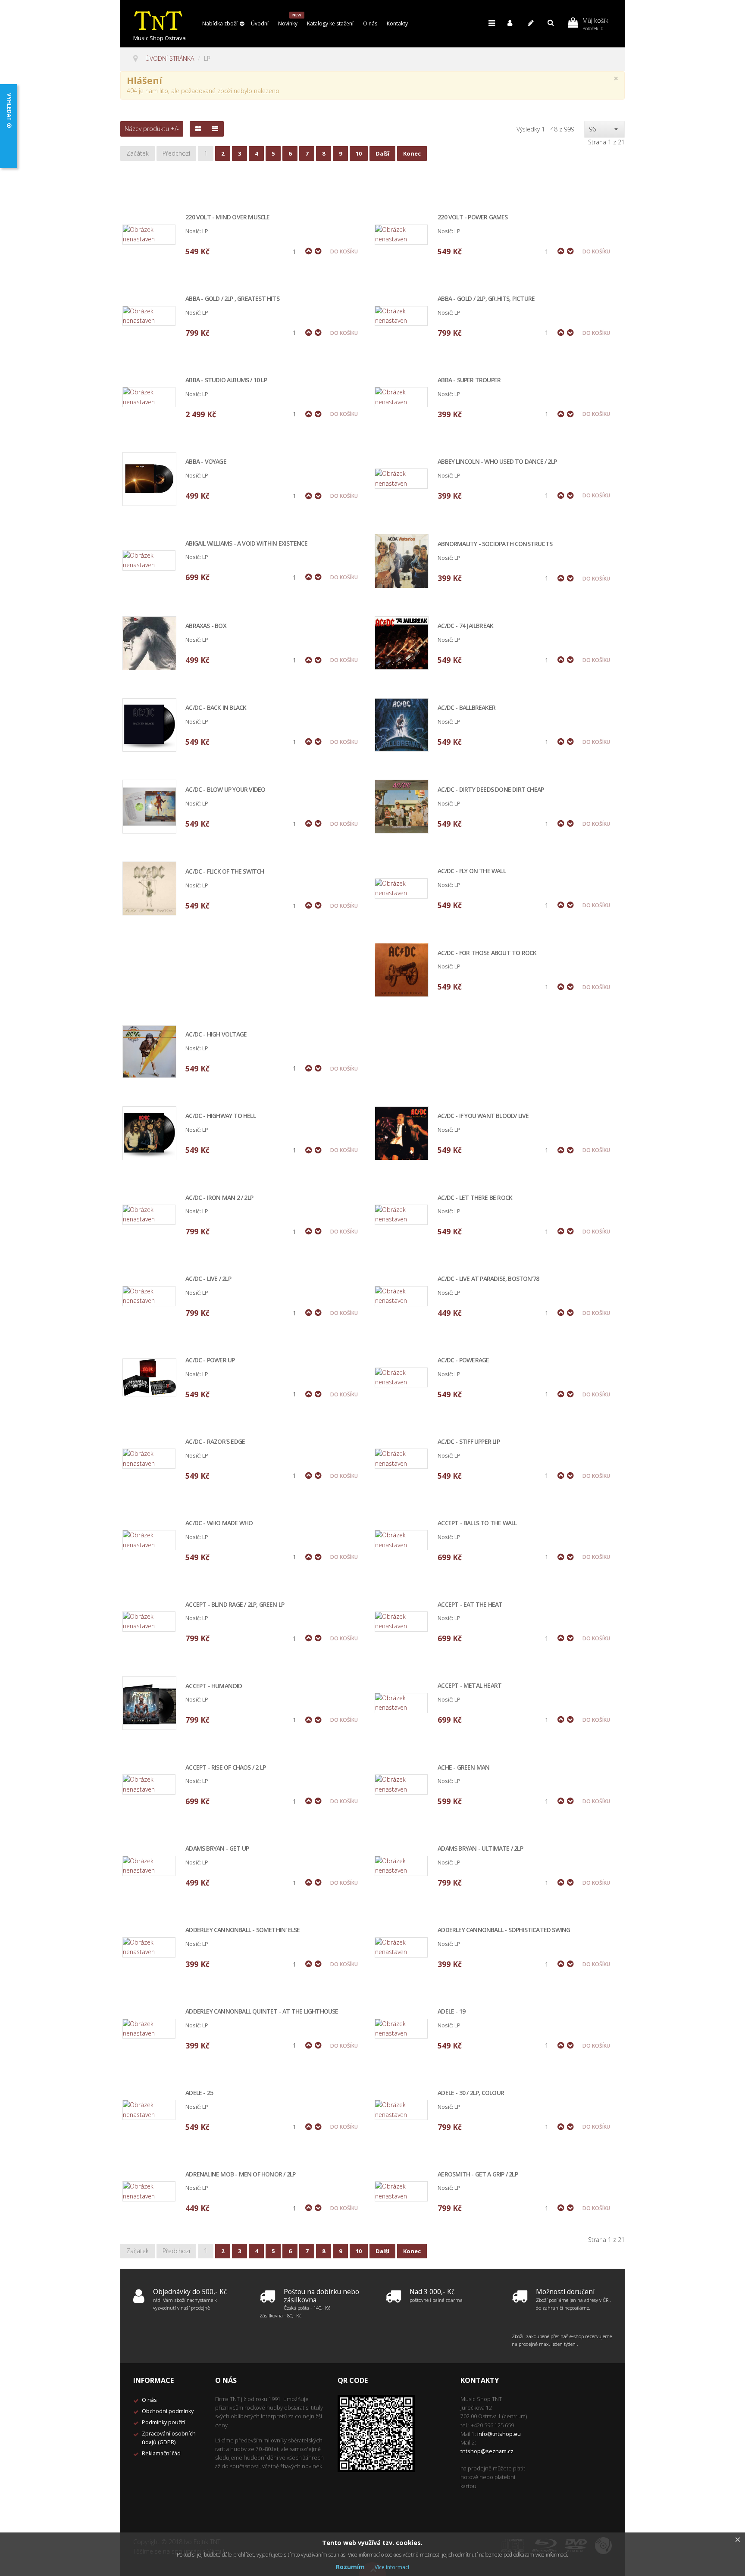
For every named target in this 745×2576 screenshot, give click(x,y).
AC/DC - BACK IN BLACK (216, 708)
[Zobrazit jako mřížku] (198, 129)
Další (382, 153)
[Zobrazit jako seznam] (215, 129)
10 (359, 153)
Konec (412, 153)
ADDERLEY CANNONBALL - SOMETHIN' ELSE (243, 1930)
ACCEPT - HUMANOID (214, 1686)
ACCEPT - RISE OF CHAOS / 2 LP (225, 1768)
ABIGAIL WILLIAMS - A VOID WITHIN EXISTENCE (246, 544)
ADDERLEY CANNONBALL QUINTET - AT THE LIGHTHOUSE (262, 2012)
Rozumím (350, 2567)
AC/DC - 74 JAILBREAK (465, 626)
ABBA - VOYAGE (206, 462)
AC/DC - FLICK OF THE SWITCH (225, 872)
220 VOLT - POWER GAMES (473, 217)
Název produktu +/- (152, 129)
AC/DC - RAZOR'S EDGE (215, 1442)
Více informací (392, 2567)
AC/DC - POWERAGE (463, 1360)
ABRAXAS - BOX (206, 626)
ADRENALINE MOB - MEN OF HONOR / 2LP (240, 2175)
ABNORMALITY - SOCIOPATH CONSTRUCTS (495, 544)
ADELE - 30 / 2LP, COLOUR (471, 2093)
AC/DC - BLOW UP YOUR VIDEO (225, 790)
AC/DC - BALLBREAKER (466, 708)
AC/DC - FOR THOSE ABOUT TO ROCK (487, 953)
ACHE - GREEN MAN (463, 1768)
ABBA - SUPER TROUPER (469, 380)
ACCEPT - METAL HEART (470, 1686)
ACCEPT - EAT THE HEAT (470, 1605)
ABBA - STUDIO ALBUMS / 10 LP (226, 380)
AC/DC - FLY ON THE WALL (472, 871)
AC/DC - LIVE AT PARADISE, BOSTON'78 (488, 1279)
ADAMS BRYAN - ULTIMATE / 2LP (480, 1849)
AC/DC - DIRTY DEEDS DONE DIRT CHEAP (491, 790)
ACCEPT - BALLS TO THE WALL (477, 1523)
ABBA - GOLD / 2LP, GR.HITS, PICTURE (486, 299)
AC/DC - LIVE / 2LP (208, 1279)
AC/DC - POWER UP (210, 1360)
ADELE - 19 (451, 2012)
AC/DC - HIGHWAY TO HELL (221, 1116)
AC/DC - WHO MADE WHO (219, 1523)
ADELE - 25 (199, 2093)
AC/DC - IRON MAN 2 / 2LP (219, 1198)
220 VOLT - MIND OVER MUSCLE (227, 217)
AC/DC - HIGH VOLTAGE (216, 1035)
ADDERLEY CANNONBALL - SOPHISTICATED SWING (504, 1930)
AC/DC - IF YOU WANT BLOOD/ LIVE (483, 1116)
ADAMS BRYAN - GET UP (217, 1849)
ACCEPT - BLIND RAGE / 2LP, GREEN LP (235, 1605)
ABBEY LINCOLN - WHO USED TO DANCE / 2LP (497, 462)
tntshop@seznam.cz (487, 2451)
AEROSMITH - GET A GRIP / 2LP (478, 2175)
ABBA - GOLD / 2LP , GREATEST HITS (232, 299)
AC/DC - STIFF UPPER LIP (469, 1442)
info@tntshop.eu (499, 2434)
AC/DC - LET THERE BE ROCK (475, 1198)
